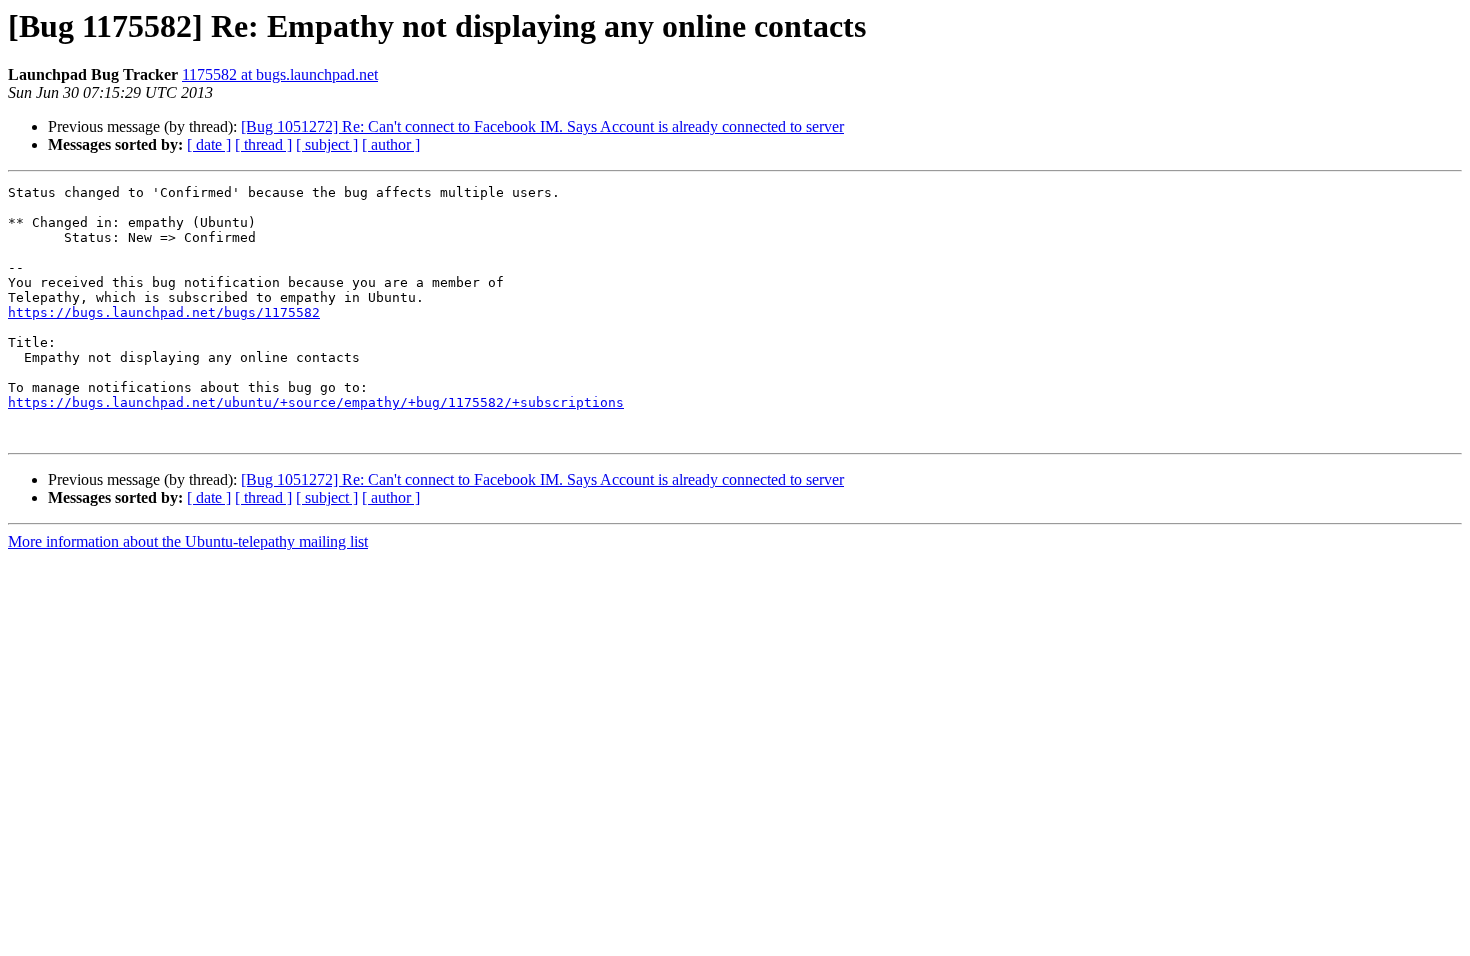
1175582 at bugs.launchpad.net (280, 74)
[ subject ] (327, 144)
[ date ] (209, 144)
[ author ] (391, 144)
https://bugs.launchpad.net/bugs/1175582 (164, 312)
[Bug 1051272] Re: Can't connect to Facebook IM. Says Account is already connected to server (542, 126)
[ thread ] (263, 144)
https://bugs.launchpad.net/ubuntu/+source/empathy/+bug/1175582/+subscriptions (316, 402)
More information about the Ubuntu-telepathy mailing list (188, 541)
